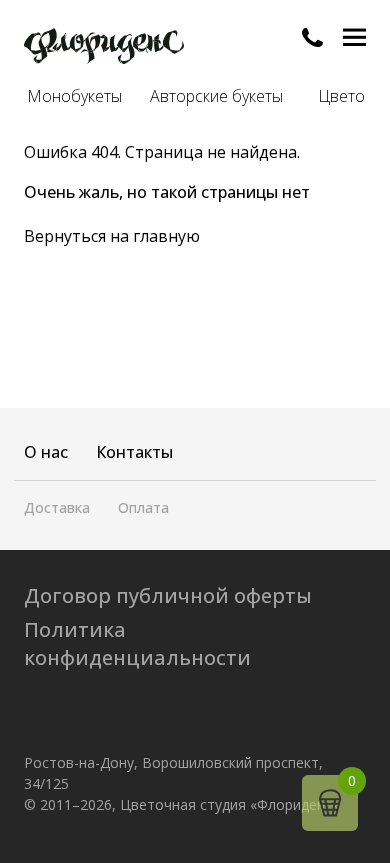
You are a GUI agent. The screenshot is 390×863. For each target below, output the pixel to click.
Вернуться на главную (112, 236)
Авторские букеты (216, 96)
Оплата (143, 507)
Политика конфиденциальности (137, 643)
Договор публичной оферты (168, 595)
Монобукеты (74, 96)
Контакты (134, 452)
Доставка (57, 507)
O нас (46, 452)
